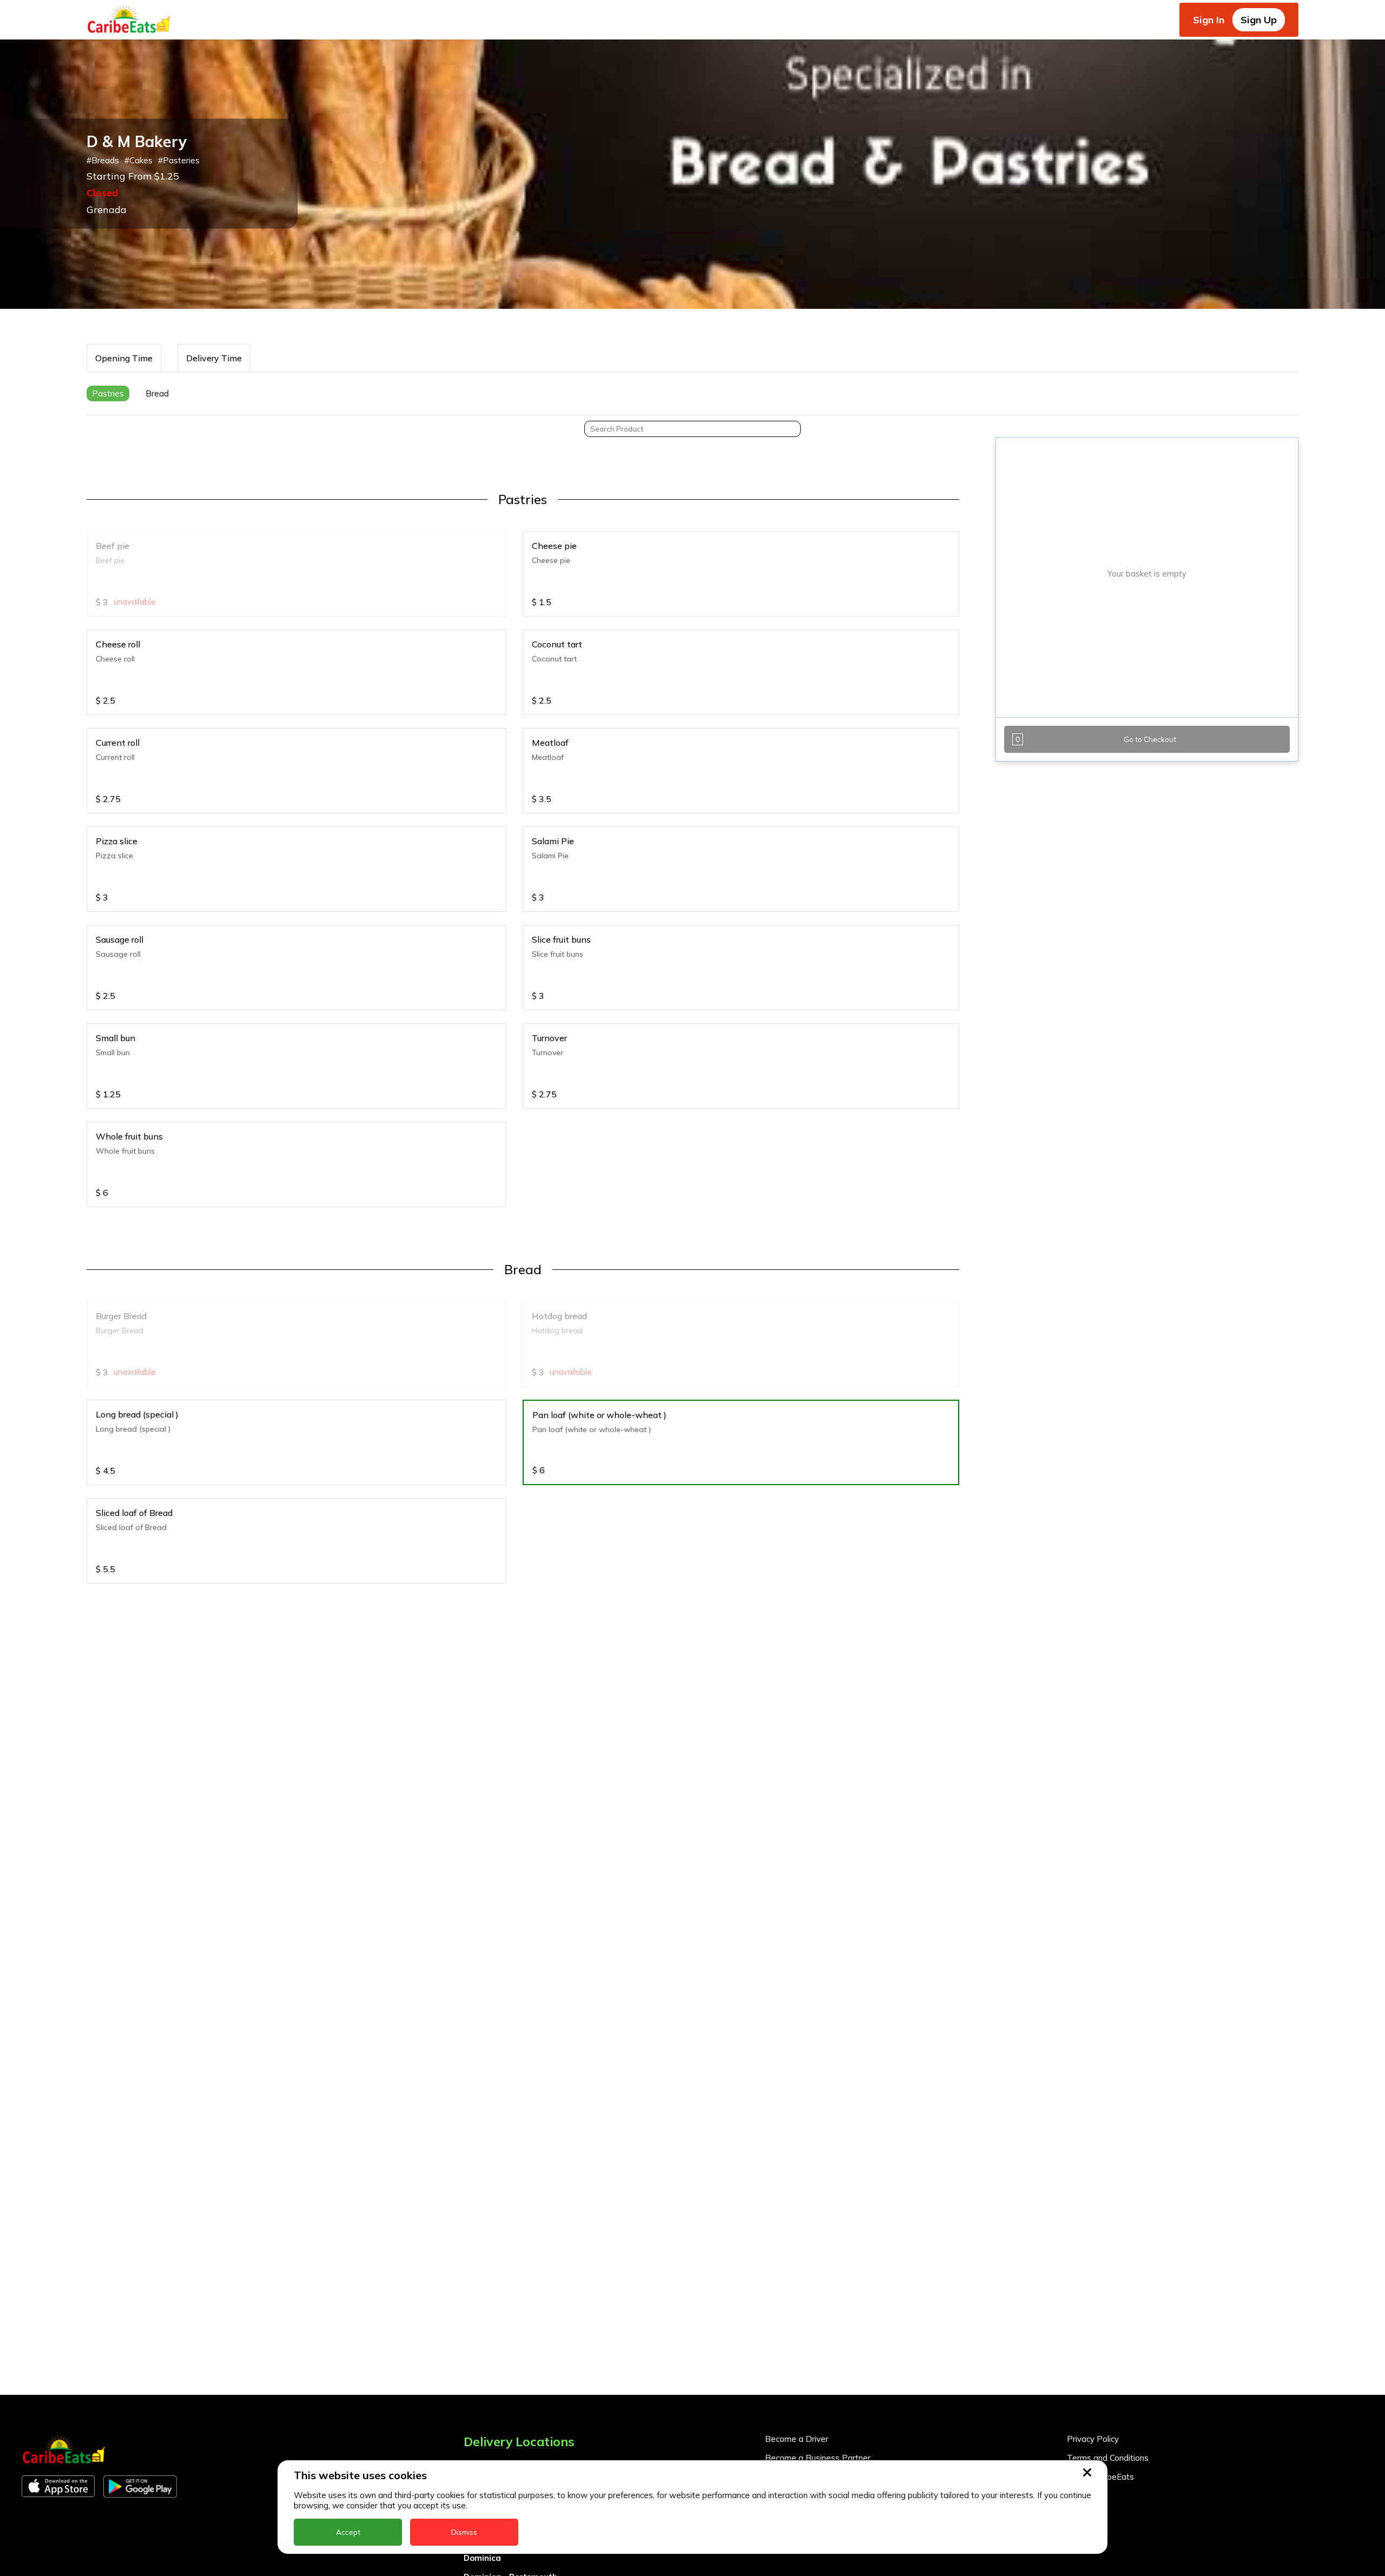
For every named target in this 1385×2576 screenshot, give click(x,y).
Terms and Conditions (1108, 2458)
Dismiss (464, 2532)
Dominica (482, 2558)
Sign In (1209, 20)
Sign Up (1259, 20)
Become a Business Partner (818, 2458)
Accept (348, 2532)
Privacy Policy (1093, 2439)
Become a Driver (797, 2439)
